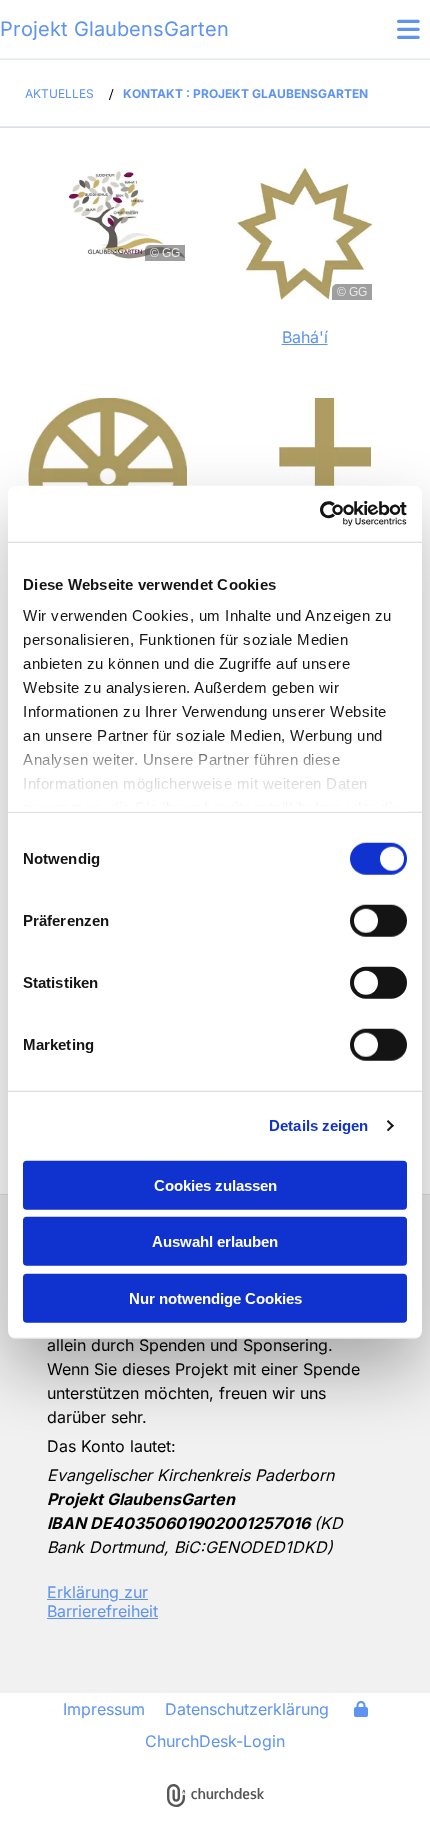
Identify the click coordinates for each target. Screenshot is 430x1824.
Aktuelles (59, 93)
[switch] (378, 920)
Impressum (104, 1709)
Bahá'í (305, 337)
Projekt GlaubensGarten (114, 29)
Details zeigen (318, 1125)
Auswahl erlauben (215, 1241)
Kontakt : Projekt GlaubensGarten (245, 93)
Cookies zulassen (215, 1184)
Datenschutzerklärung (247, 1709)
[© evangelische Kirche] (306, 1603)
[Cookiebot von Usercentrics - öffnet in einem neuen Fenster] (319, 514)
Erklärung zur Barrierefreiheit (102, 1601)
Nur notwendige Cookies (215, 1297)
